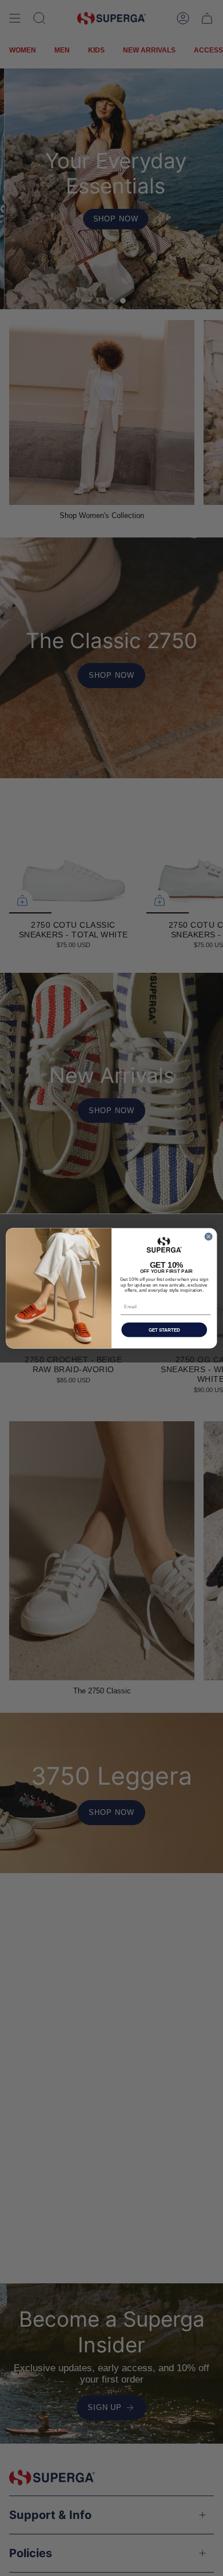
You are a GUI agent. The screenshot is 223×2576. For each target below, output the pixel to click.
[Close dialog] (208, 1237)
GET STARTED (164, 1330)
